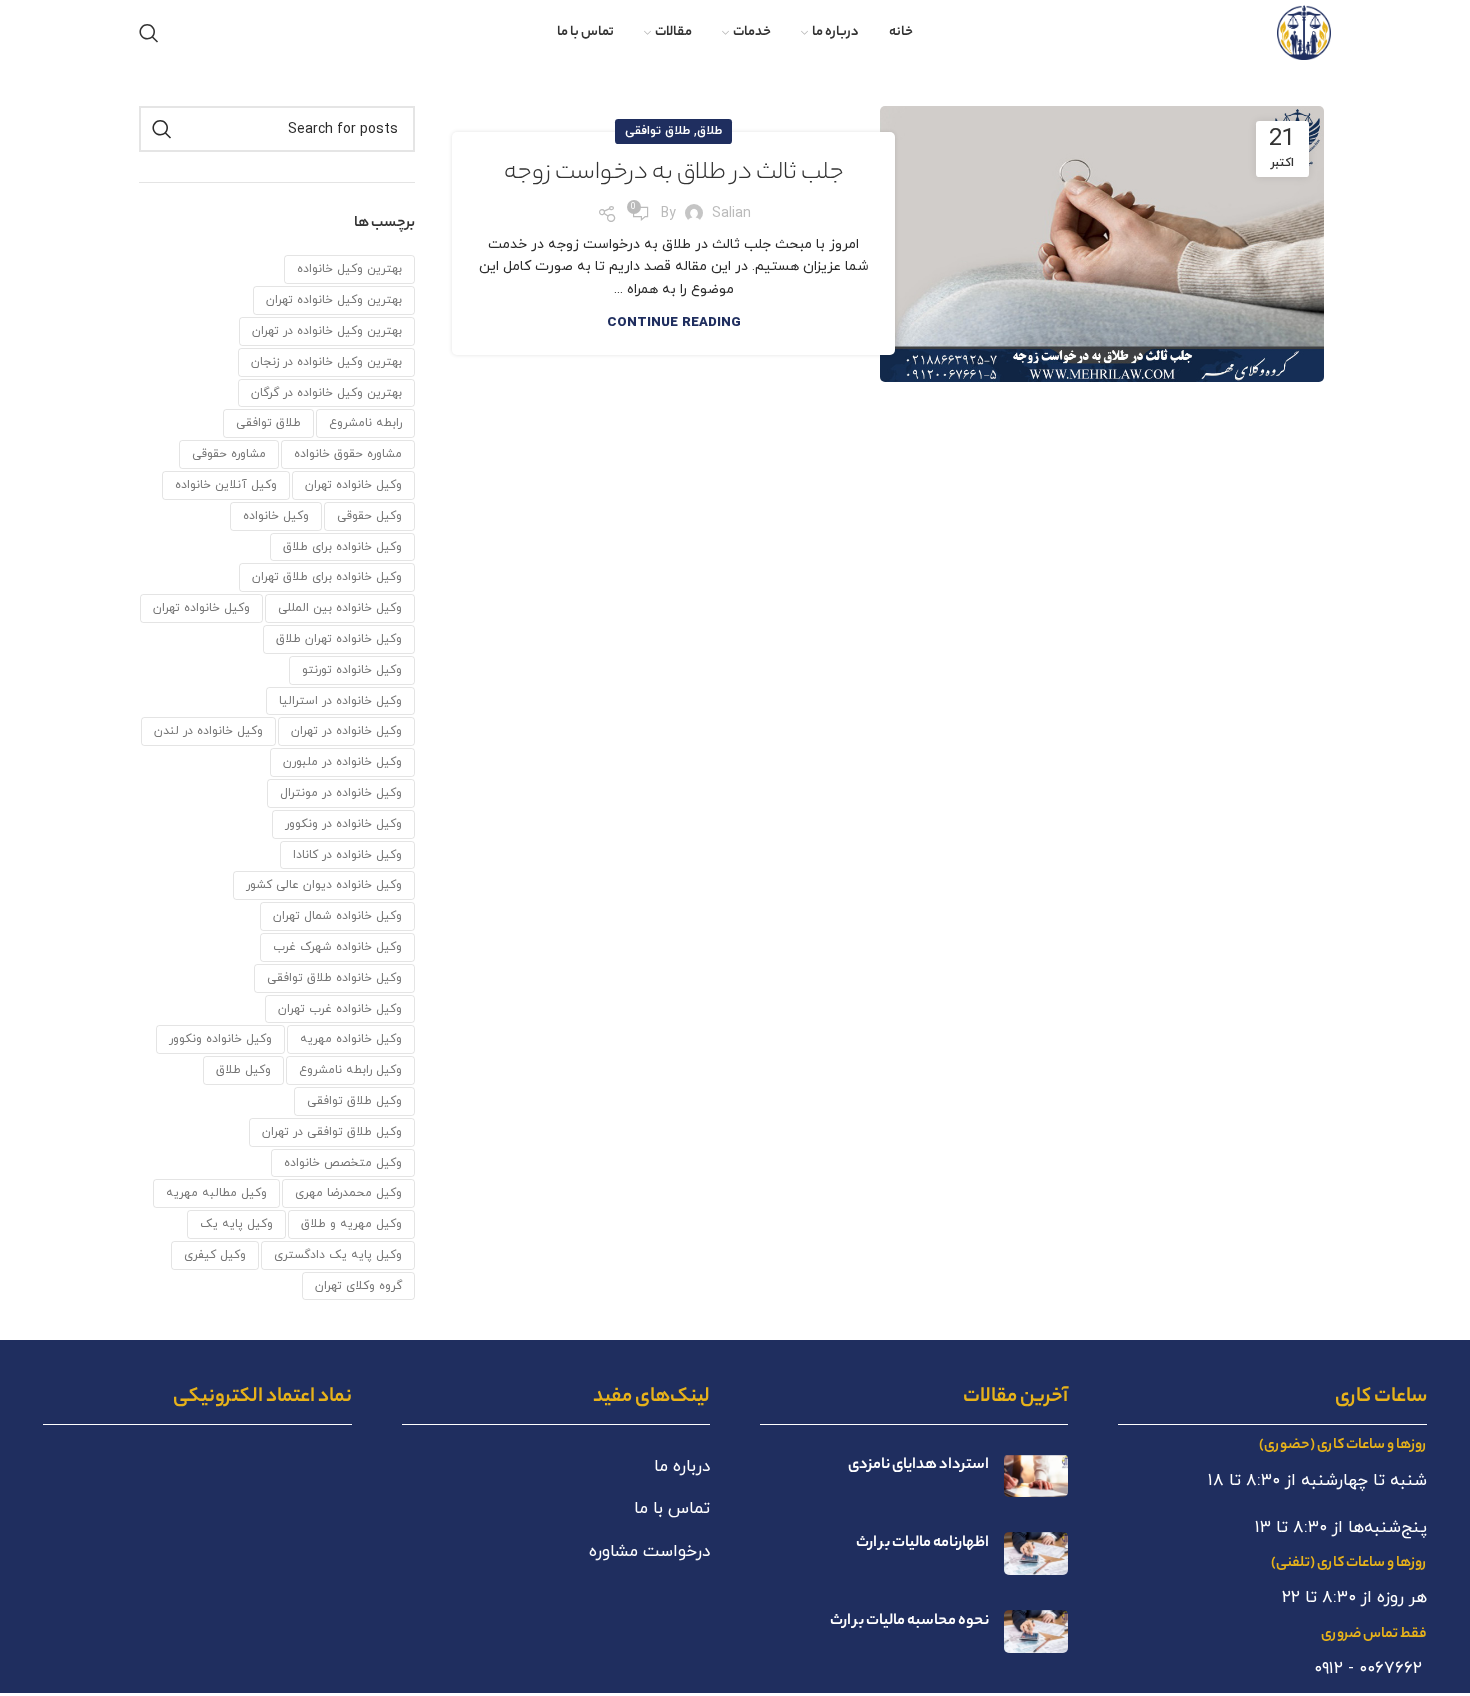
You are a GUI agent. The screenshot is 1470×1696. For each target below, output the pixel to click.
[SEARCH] (162, 129)
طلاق (709, 131)
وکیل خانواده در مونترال (341, 793)
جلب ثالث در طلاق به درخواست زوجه (674, 174)
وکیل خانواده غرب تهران (340, 1009)
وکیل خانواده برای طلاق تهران (327, 577)
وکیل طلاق (243, 1070)
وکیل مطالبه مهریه (216, 1193)
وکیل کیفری (215, 1255)
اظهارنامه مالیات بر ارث (922, 1543)
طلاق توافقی (657, 131)
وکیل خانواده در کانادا (347, 855)
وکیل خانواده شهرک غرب (337, 947)
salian (731, 213)
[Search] (149, 33)
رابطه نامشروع (365, 423)
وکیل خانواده (276, 516)
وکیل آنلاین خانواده (226, 485)
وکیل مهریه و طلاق (351, 1224)
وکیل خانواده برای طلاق (342, 547)
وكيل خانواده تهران (353, 485)
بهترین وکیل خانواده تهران (334, 300)
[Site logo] (1304, 31)
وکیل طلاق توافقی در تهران (332, 1132)
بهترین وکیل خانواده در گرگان (326, 393)
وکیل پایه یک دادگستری (338, 1255)
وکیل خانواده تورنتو (352, 670)
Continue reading (674, 323)
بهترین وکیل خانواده (349, 269)
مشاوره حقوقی (229, 454)
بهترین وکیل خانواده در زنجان (326, 362)
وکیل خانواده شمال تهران (337, 916)
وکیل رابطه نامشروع (350, 1070)
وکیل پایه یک (236, 1224)
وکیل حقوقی (369, 516)
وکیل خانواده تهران (201, 608)
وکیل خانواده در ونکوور (343, 824)
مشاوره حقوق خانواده (348, 454)
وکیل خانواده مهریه (351, 1039)
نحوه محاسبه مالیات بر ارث (909, 1621)
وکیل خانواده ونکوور (220, 1039)
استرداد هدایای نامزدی (918, 1465)
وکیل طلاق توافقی (354, 1101)
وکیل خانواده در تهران (346, 731)
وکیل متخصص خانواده (343, 1163)
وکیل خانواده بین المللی (340, 608)
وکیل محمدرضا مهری (348, 1193)
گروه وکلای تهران (358, 1286)
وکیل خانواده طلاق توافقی (334, 978)
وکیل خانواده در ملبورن (342, 762)
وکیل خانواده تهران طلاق (339, 639)
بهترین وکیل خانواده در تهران (327, 331)
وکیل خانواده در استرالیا (340, 701)
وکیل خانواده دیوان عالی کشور (324, 885)
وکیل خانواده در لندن (208, 731)
